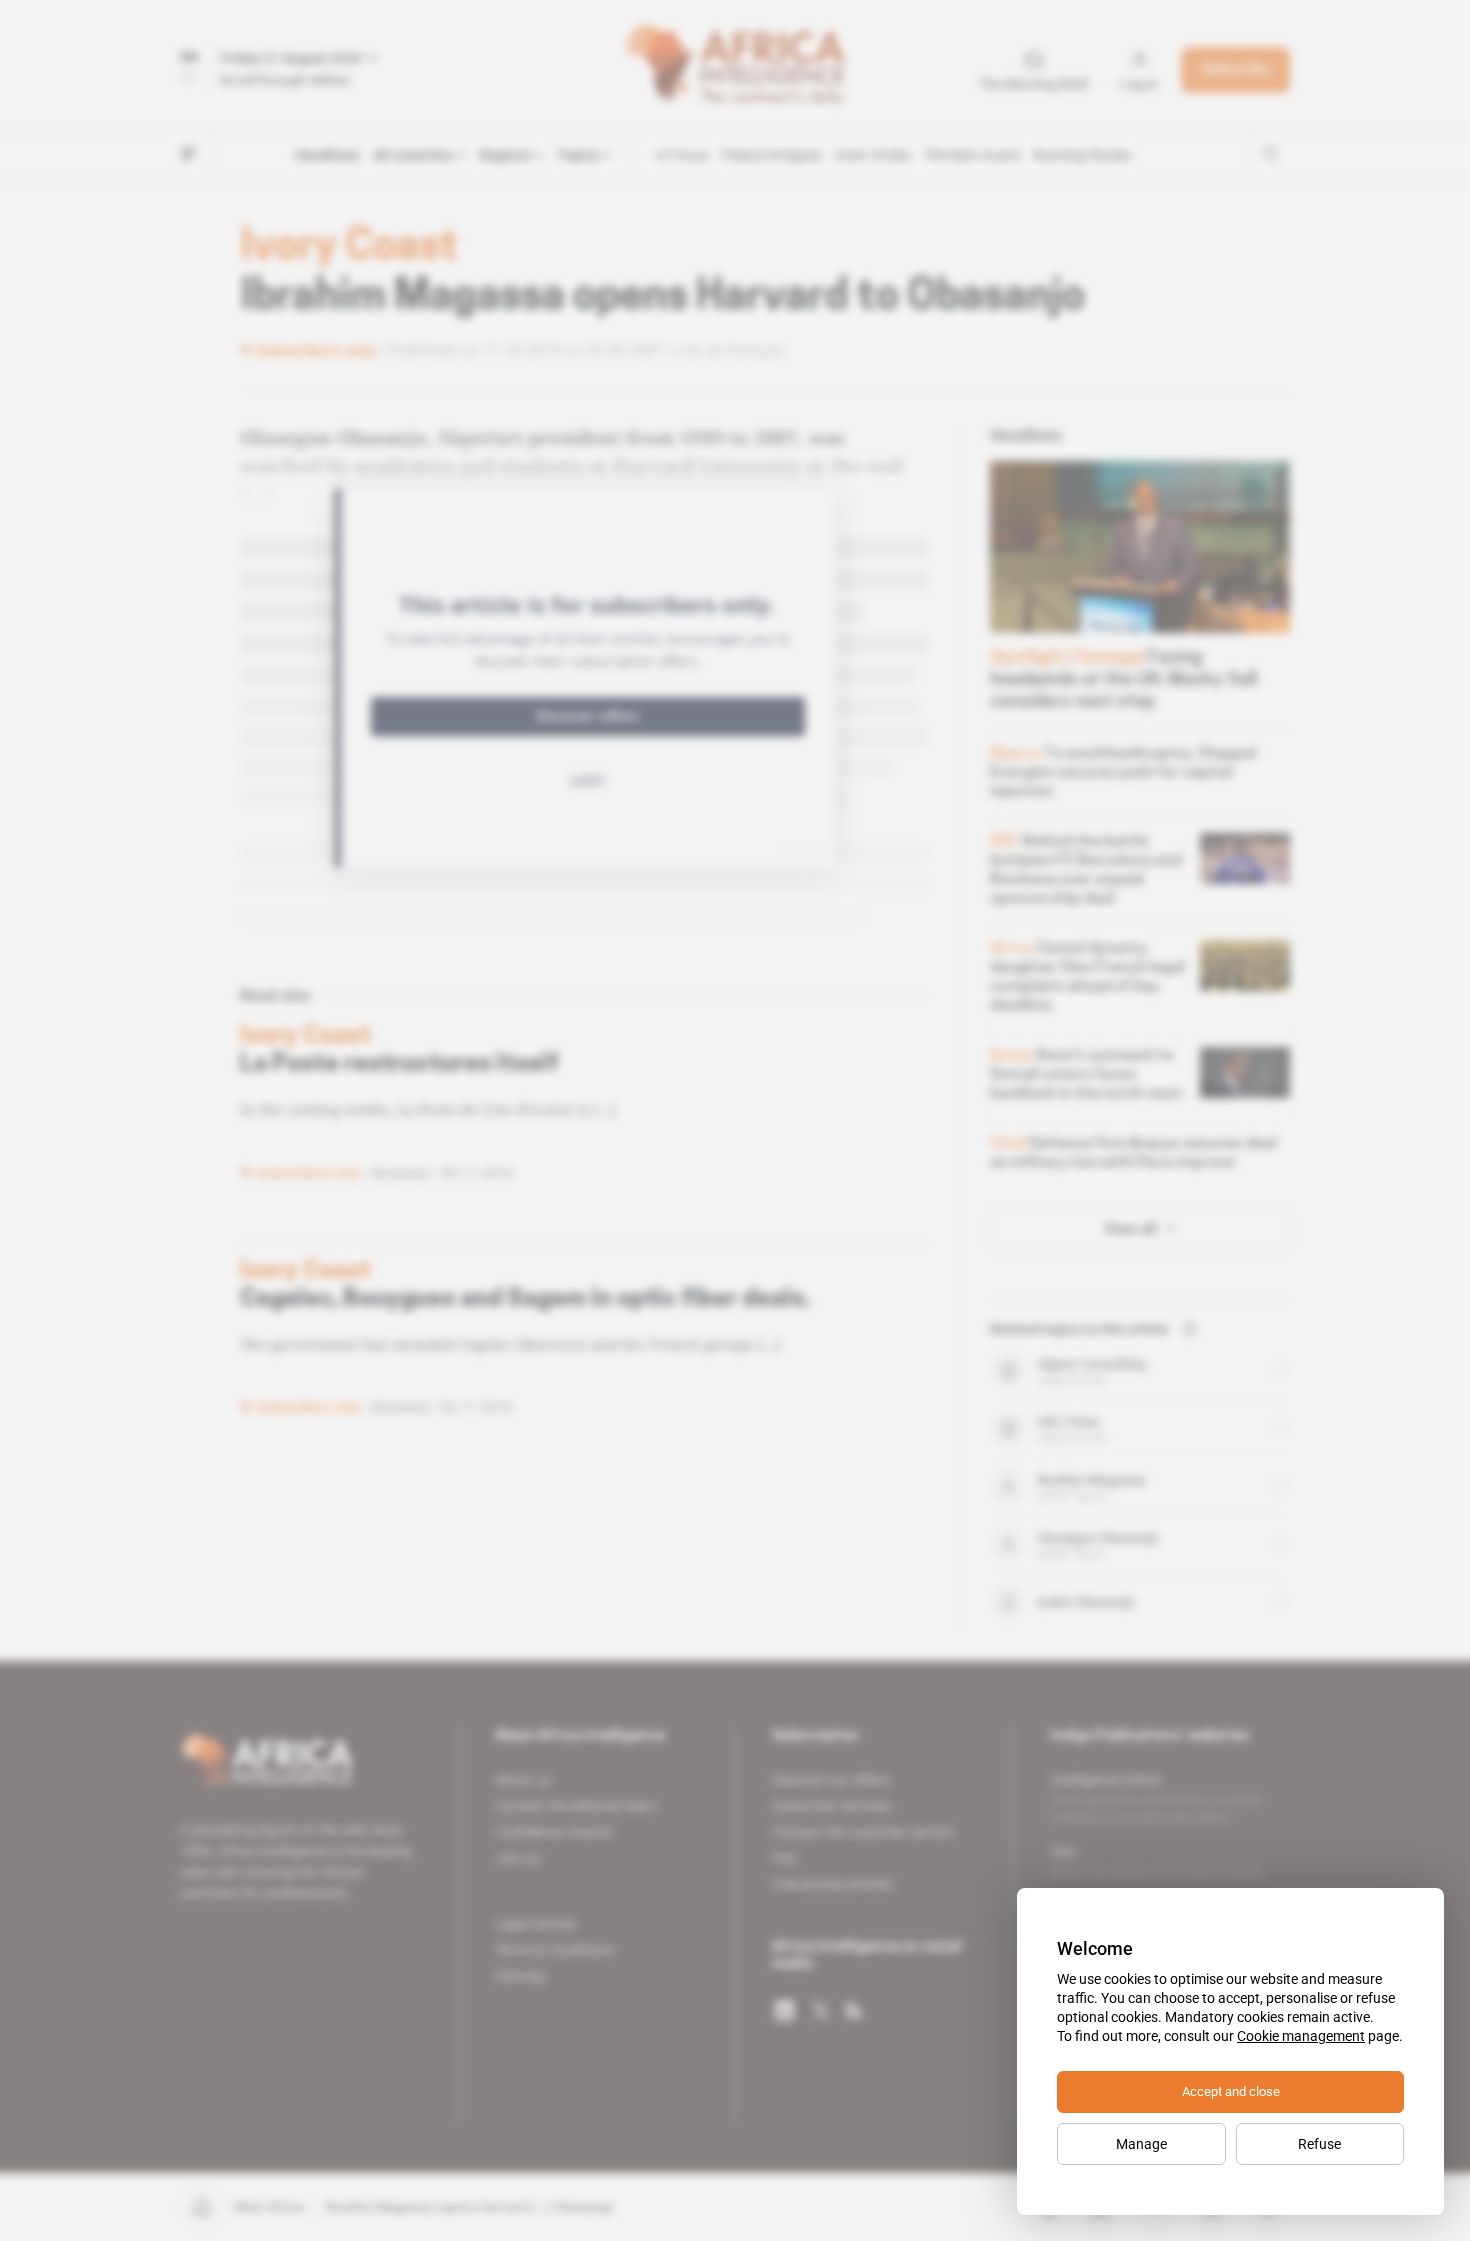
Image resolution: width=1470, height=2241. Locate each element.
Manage (1141, 2144)
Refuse (1319, 2144)
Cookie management (1301, 2036)
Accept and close (1231, 2091)
